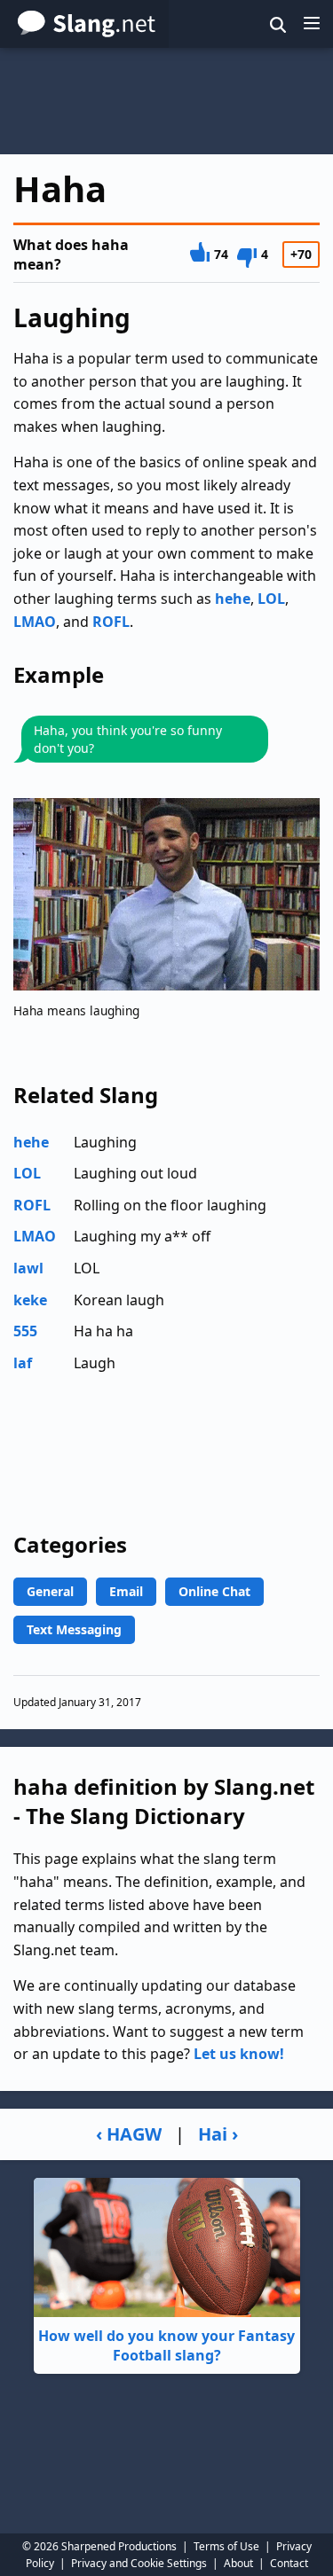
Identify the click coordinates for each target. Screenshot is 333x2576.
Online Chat (214, 1591)
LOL (271, 599)
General (50, 1591)
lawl (28, 1268)
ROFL (111, 622)
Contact (289, 2563)
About (238, 2563)
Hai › (218, 2134)
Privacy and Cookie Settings (139, 2563)
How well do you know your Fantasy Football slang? (166, 2345)
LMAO (35, 622)
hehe (233, 599)
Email (126, 1591)
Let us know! (239, 2054)
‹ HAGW (129, 2134)
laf (23, 1363)
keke (30, 1300)
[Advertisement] (166, 101)
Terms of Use (226, 2546)
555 (25, 1331)
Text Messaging (74, 1629)
